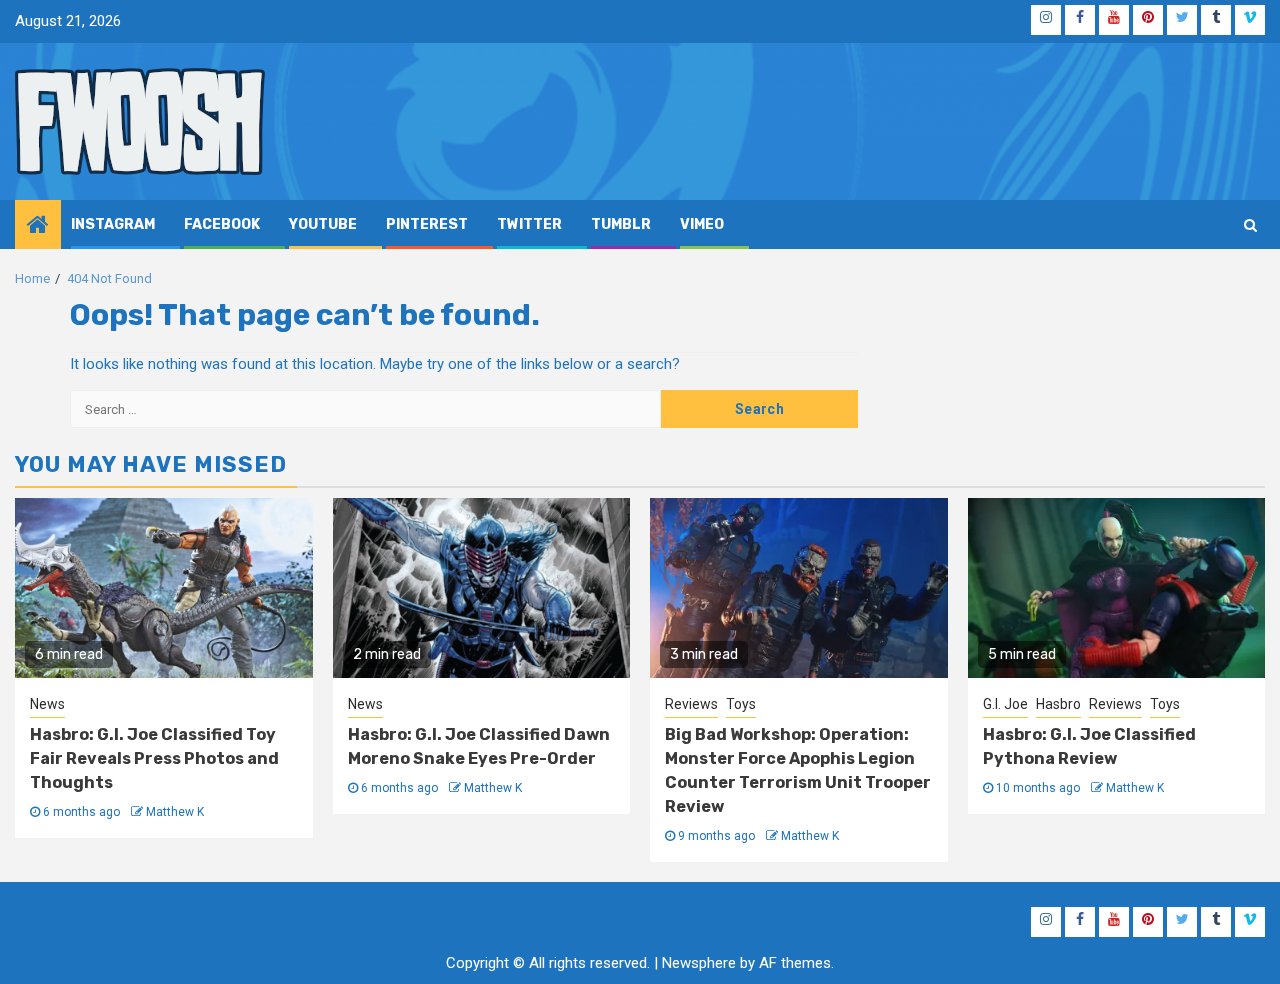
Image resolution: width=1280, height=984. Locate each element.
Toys (741, 704)
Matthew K (175, 812)
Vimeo (702, 224)
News (47, 704)
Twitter (529, 224)
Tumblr (621, 224)
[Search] (1250, 225)
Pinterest (427, 224)
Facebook (222, 224)
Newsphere (699, 963)
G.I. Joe (1005, 704)
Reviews (691, 704)
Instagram (113, 224)
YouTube (323, 224)
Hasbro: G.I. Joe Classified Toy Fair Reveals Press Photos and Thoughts (154, 758)
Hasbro (1058, 704)
